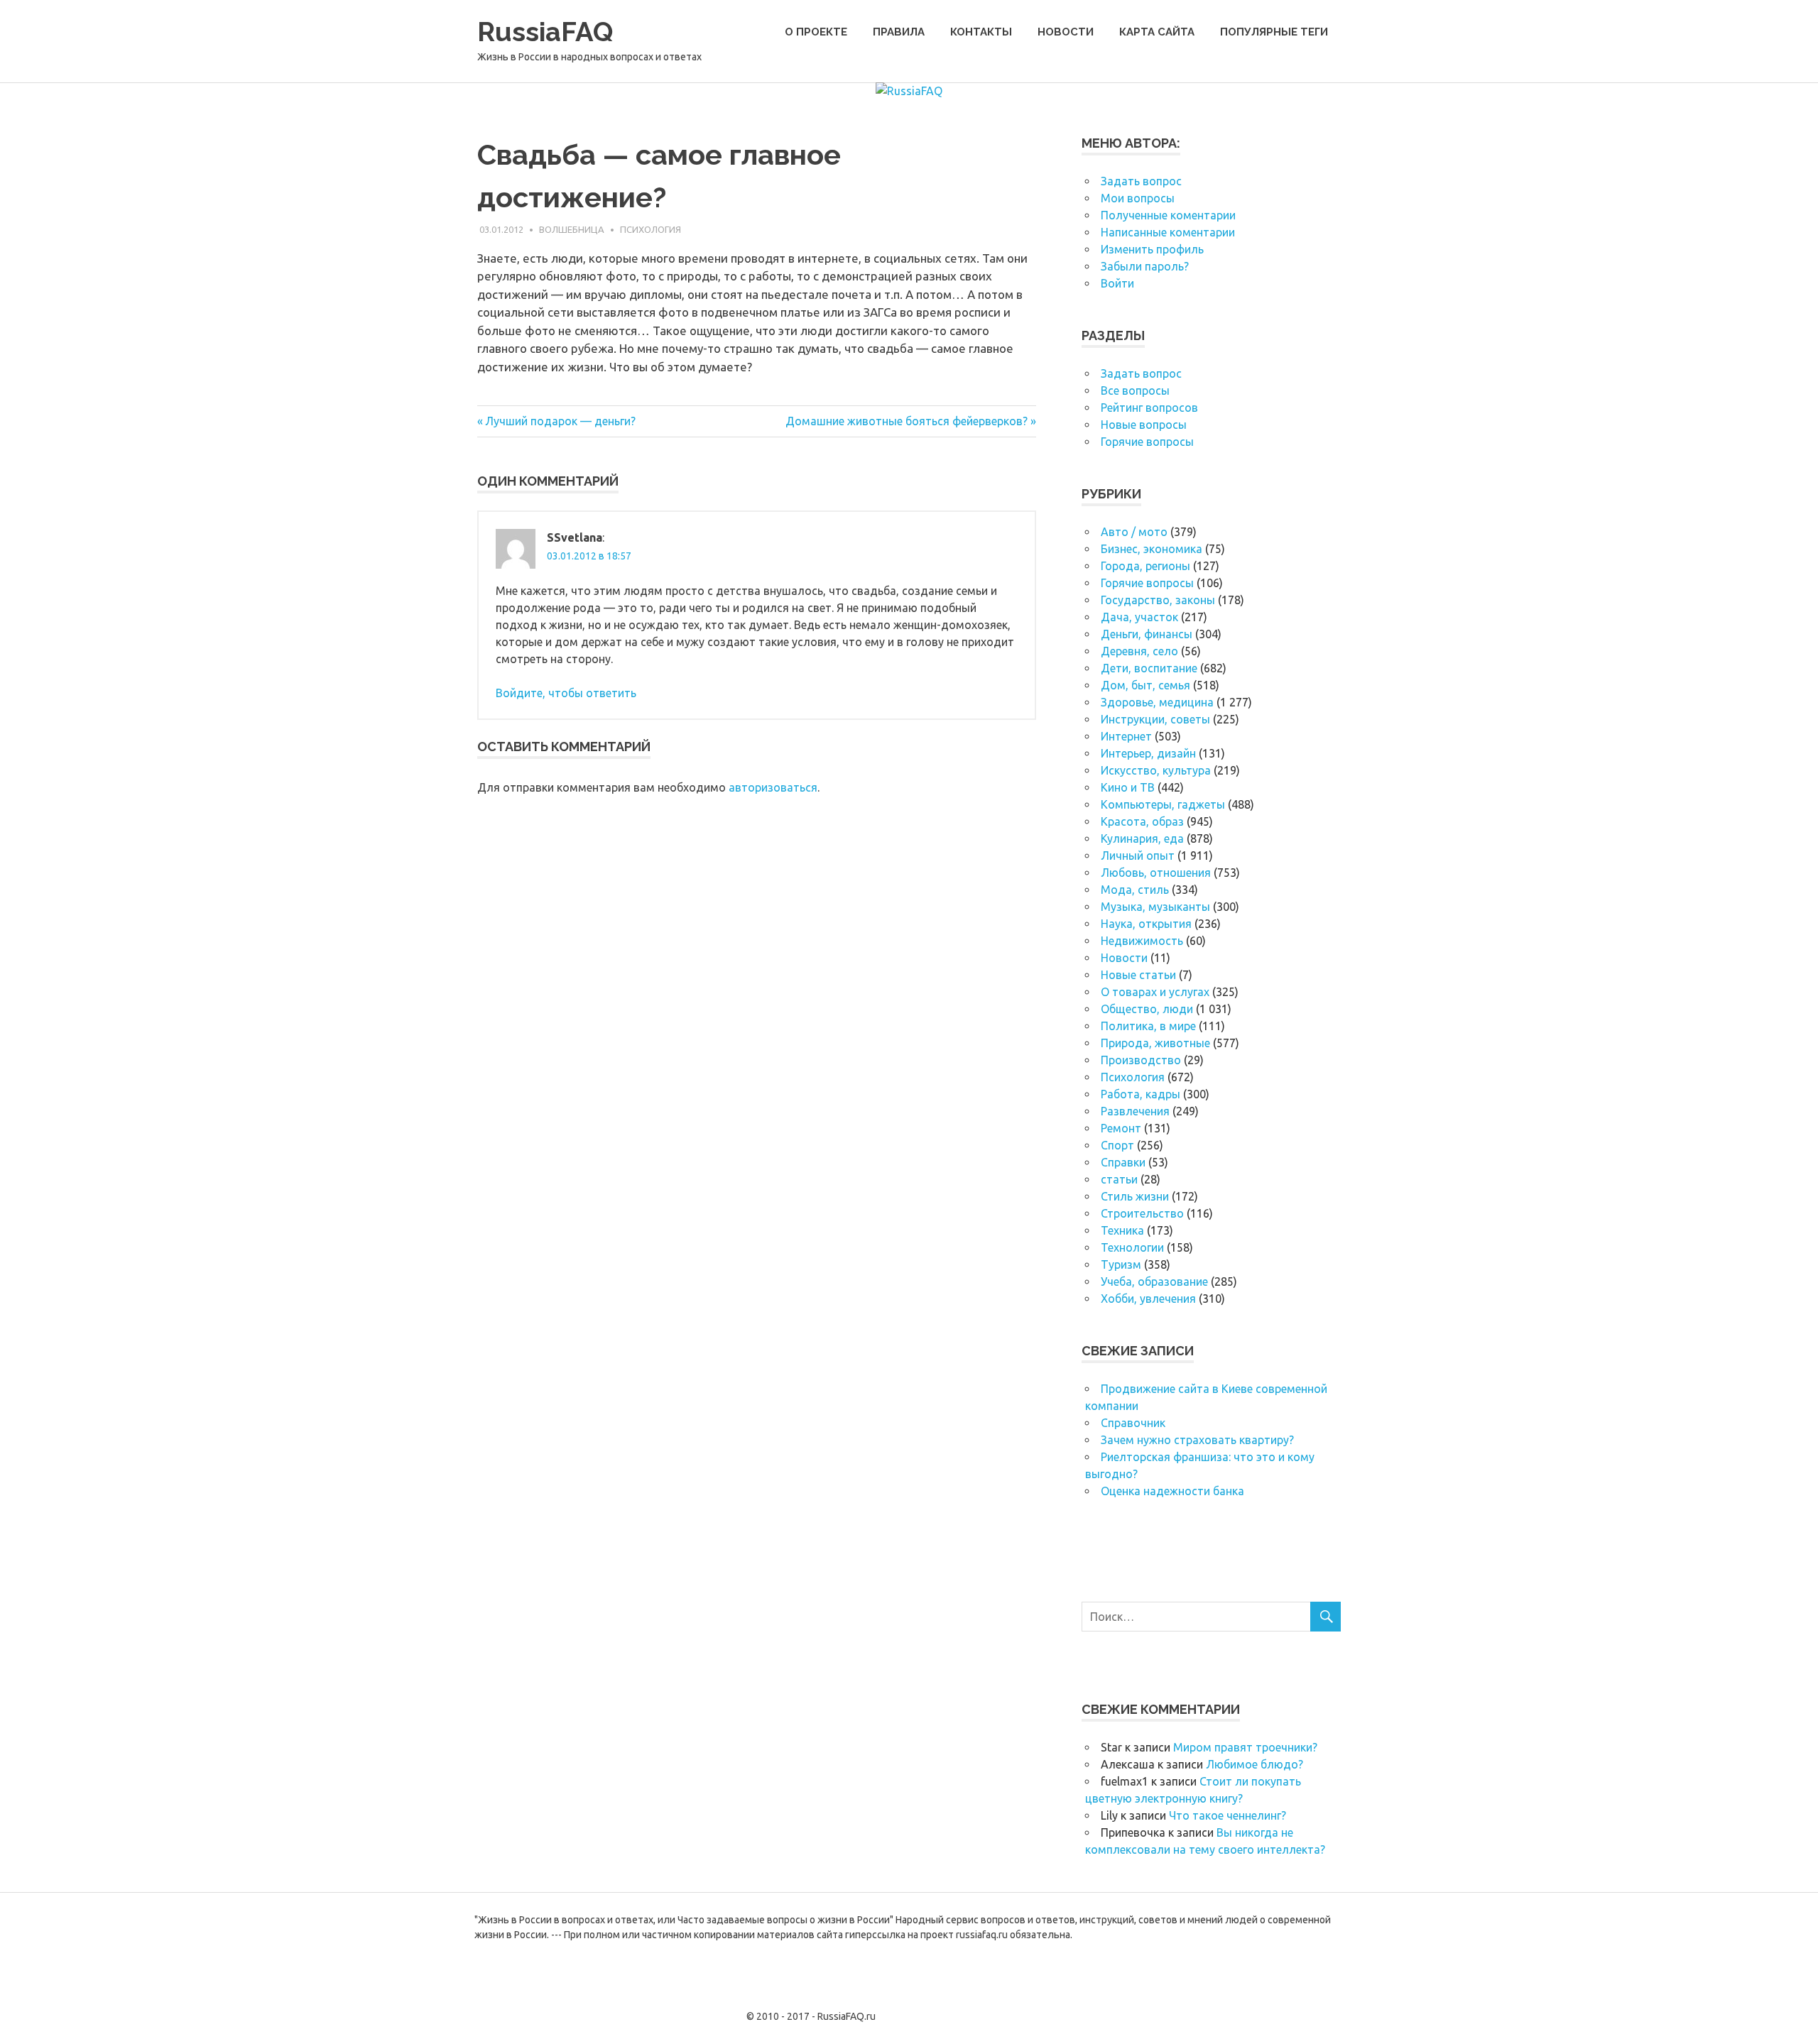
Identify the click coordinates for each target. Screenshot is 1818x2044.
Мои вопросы (1138, 198)
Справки (1123, 1162)
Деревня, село (1139, 651)
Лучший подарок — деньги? (560, 421)
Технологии (1132, 1247)
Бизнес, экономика (1152, 549)
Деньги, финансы (1147, 634)
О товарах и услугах (1155, 992)
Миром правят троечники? (1245, 1747)
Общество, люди (1147, 1009)
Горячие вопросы (1147, 442)
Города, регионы (1145, 566)
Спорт (1117, 1145)
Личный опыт (1138, 856)
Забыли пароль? (1145, 266)
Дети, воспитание (1149, 668)
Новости (1066, 32)
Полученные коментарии (1168, 215)
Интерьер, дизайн (1148, 753)
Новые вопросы (1144, 425)
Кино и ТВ (1128, 787)
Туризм (1121, 1264)
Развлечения (1135, 1111)
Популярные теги (1274, 32)
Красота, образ (1142, 821)
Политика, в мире (1148, 1026)
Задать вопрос (1141, 181)
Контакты (981, 32)
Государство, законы (1158, 600)
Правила (899, 32)
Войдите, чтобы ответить (566, 693)
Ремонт (1121, 1128)
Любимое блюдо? (1254, 1764)
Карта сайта (1157, 32)
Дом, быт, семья (1145, 685)
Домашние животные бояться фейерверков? (907, 421)
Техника (1122, 1230)
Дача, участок (1139, 617)
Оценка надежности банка (1172, 1491)
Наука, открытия (1146, 924)
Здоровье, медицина (1157, 702)
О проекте (816, 32)
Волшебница (572, 229)
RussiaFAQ (545, 32)
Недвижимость (1142, 941)
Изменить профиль (1152, 249)
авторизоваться (773, 787)
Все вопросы (1135, 390)
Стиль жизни (1135, 1196)
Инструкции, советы (1155, 719)
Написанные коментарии (1168, 232)
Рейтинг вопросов (1149, 408)
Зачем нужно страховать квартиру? (1197, 1440)
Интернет (1126, 736)
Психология (651, 229)
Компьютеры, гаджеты (1163, 804)
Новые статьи (1138, 975)
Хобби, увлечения (1148, 1299)
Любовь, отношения (1156, 873)
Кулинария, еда (1142, 838)
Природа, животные (1155, 1043)
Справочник (1133, 1423)
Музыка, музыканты (1155, 907)
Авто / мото (1134, 532)
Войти (1117, 283)
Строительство (1142, 1213)
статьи (1119, 1179)
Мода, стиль (1135, 890)
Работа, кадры (1141, 1094)
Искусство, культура (1156, 770)
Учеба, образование (1154, 1281)
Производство (1141, 1060)
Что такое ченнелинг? (1228, 1815)
